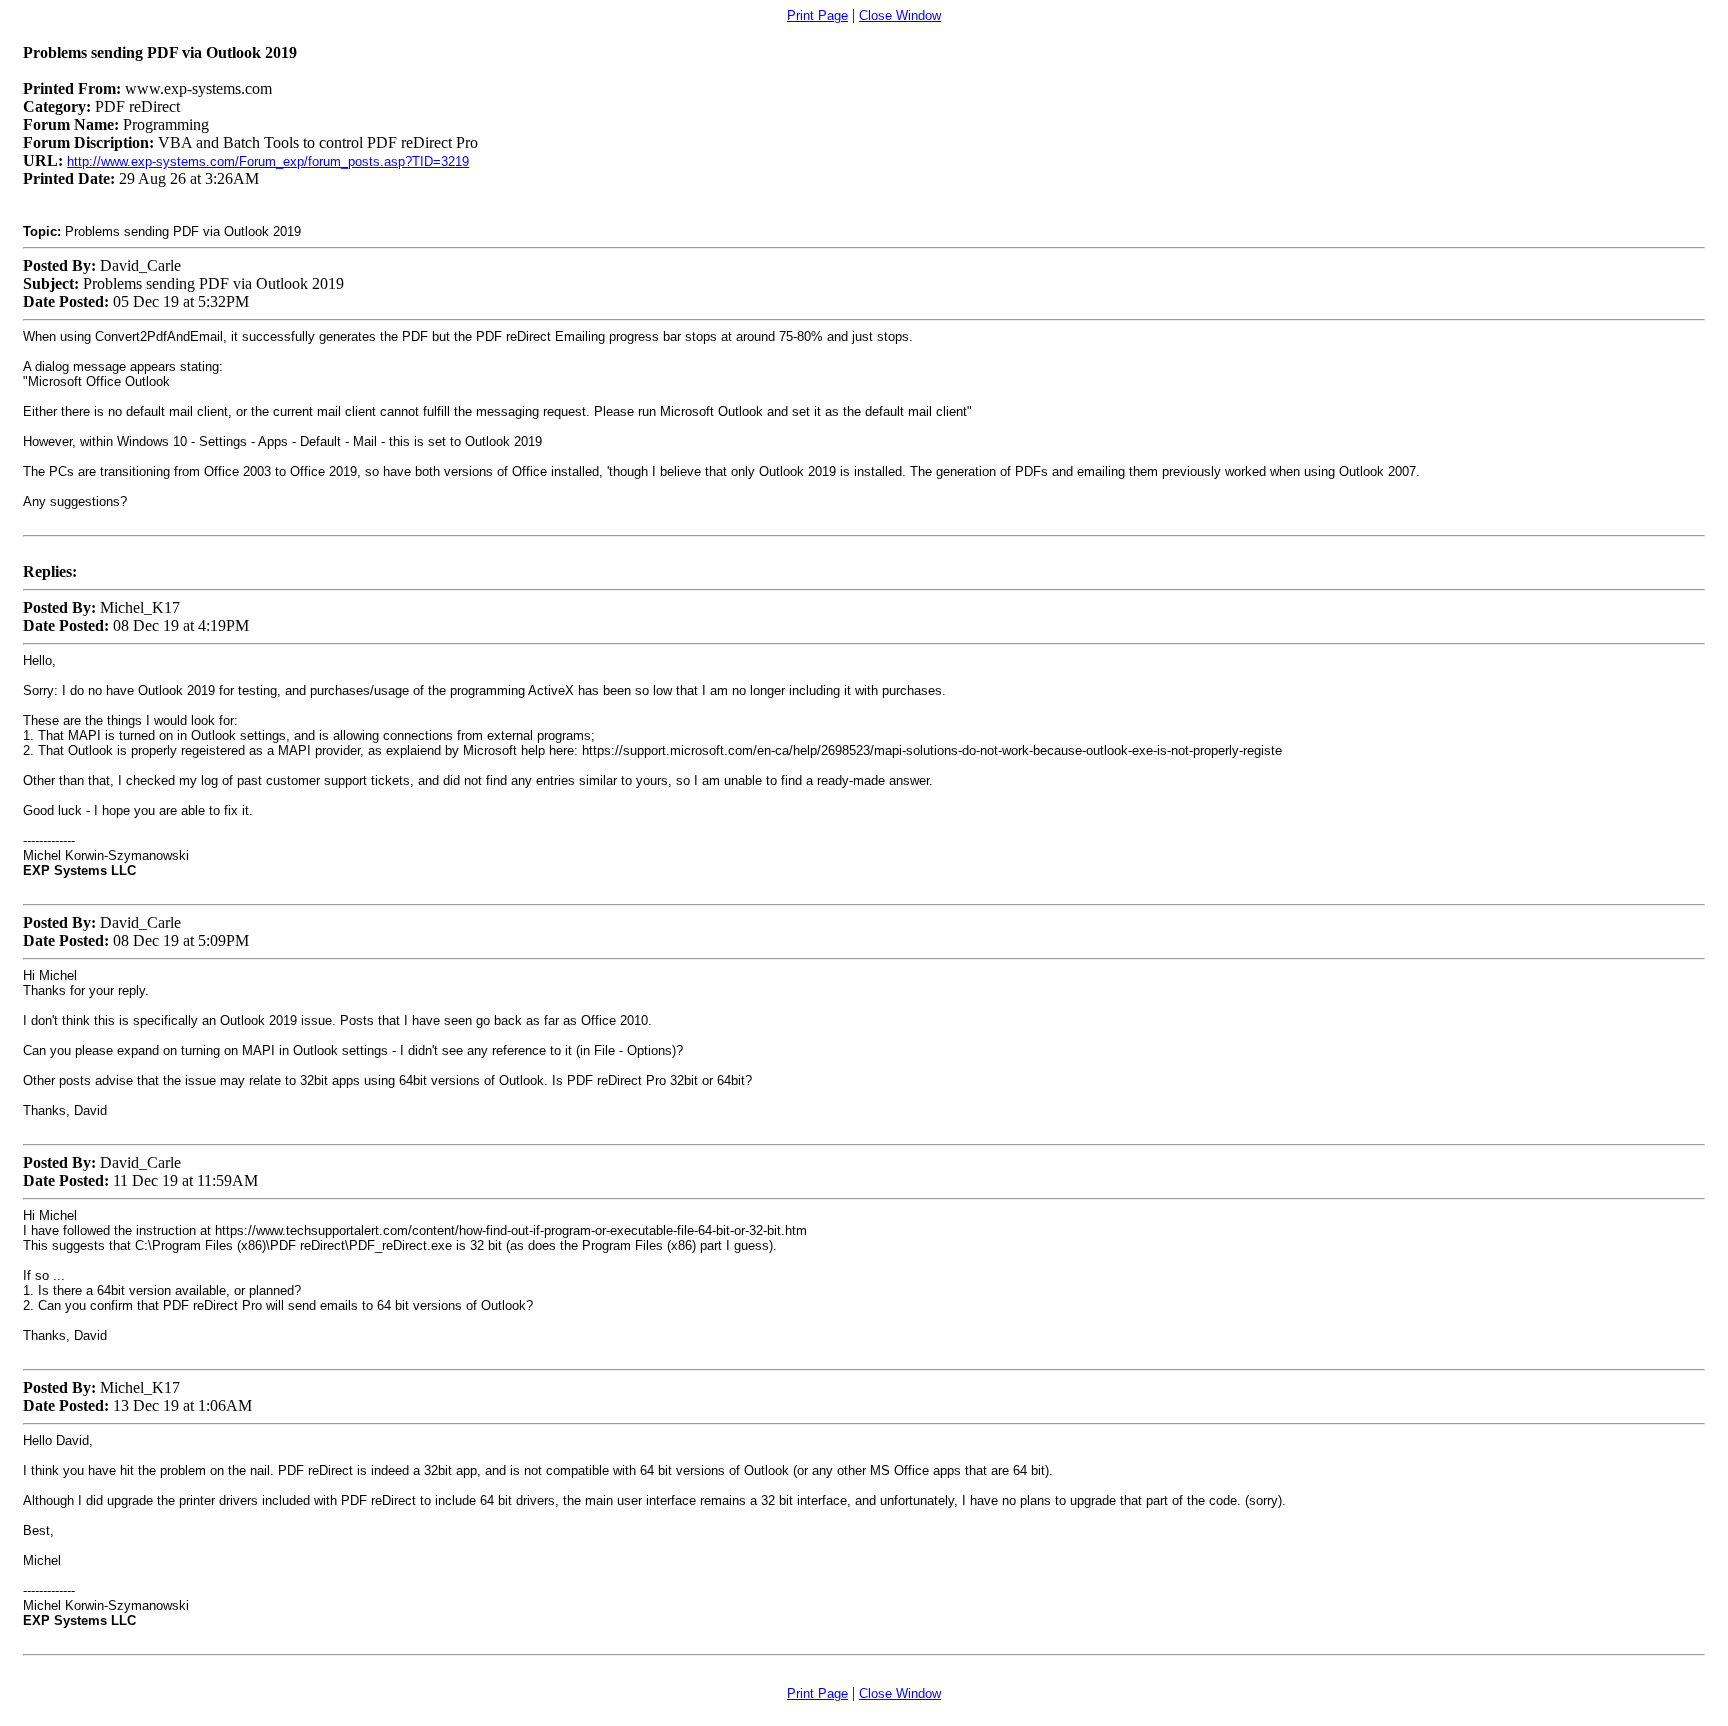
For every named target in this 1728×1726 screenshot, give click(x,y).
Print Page (817, 15)
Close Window (900, 15)
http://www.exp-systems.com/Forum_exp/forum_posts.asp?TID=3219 (268, 161)
